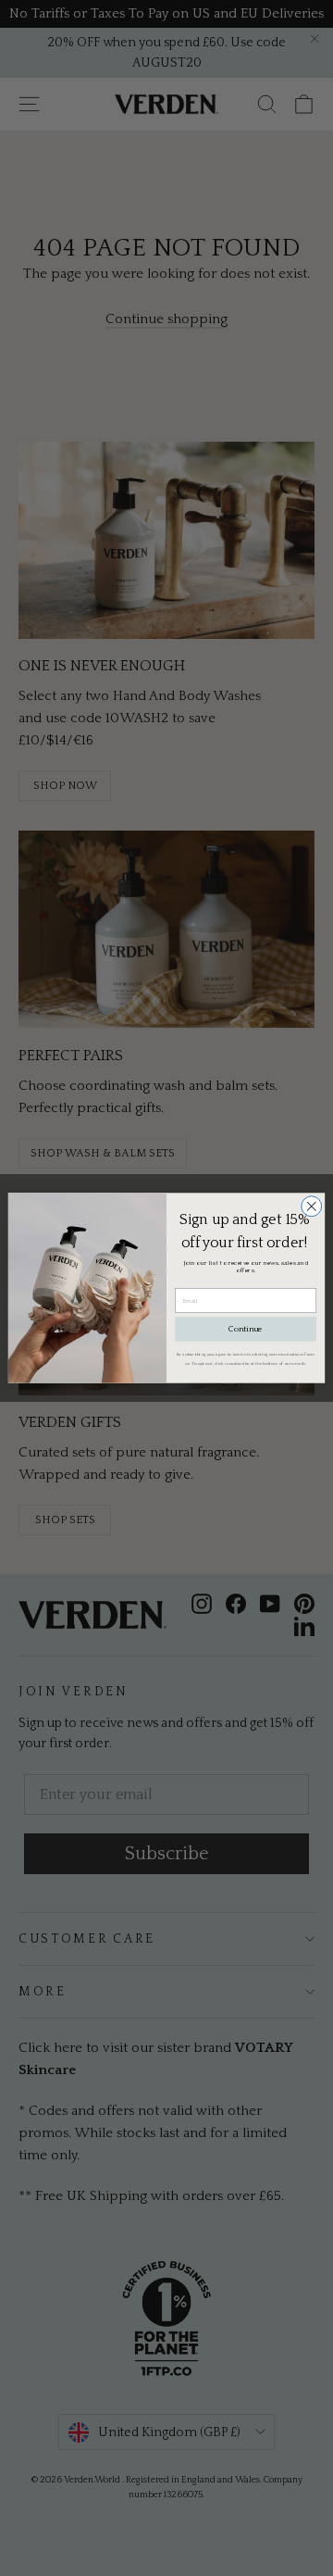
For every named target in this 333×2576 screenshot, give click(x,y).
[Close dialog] (312, 1207)
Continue (246, 1330)
